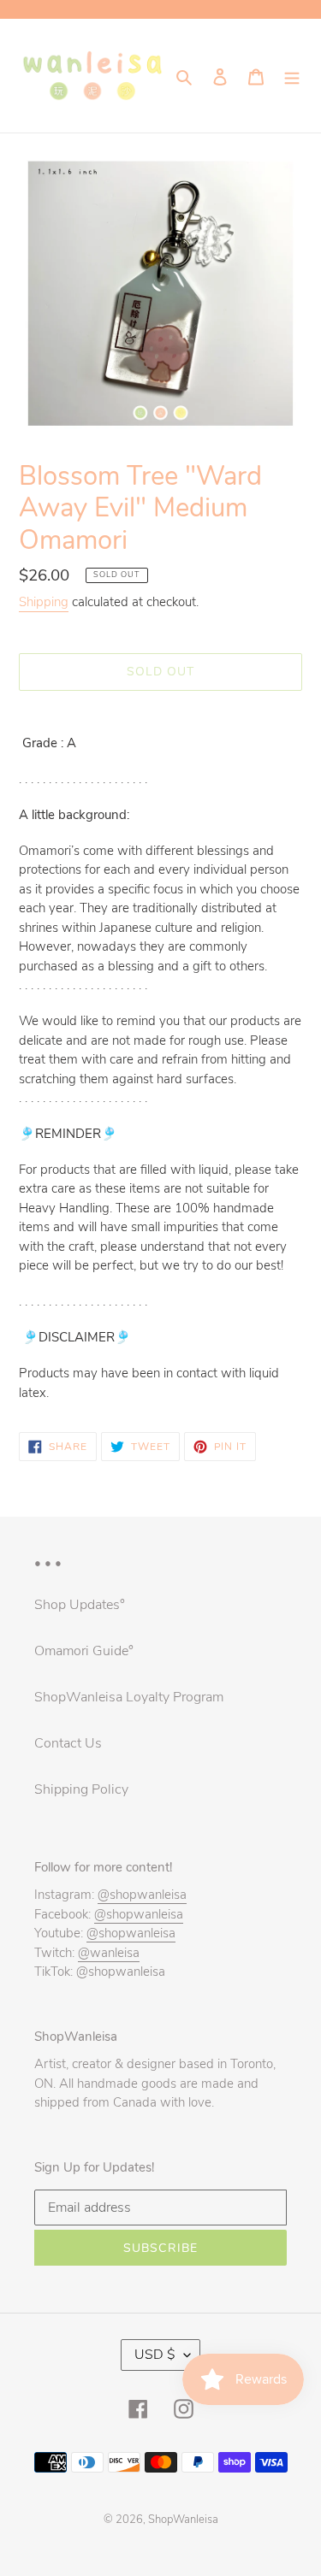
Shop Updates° (80, 1605)
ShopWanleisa (183, 2520)
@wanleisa (109, 1953)
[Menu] (292, 76)
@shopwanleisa (142, 1895)
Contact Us (68, 1743)
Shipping (44, 602)
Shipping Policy (81, 1789)
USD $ (155, 2355)
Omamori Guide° (84, 1651)
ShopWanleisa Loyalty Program (129, 1697)
